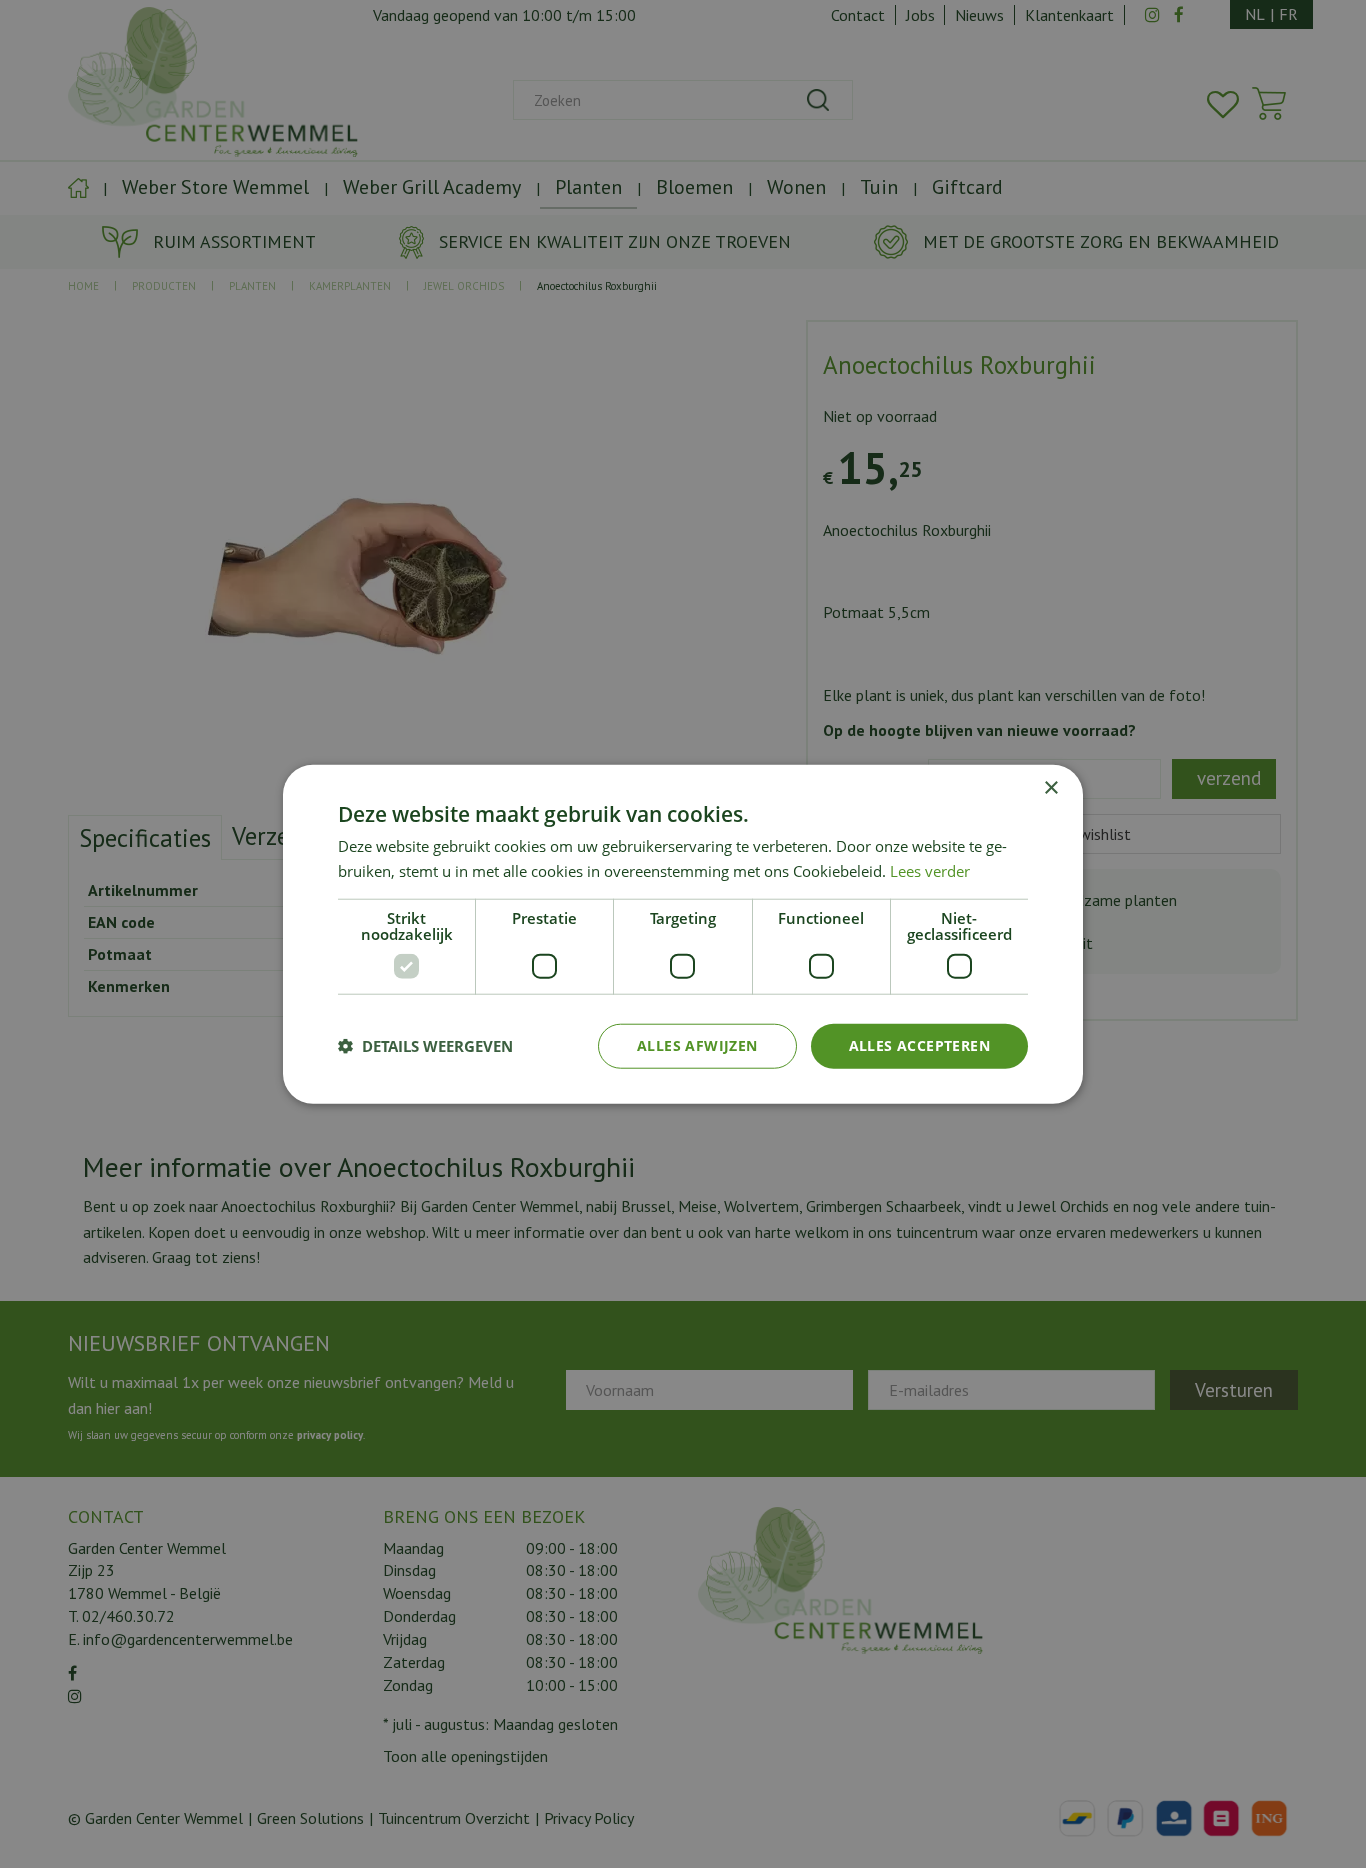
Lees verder (930, 871)
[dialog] (683, 934)
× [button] (1050, 788)
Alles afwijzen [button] (697, 1045)
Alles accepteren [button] (919, 1045)
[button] (425, 1046)
